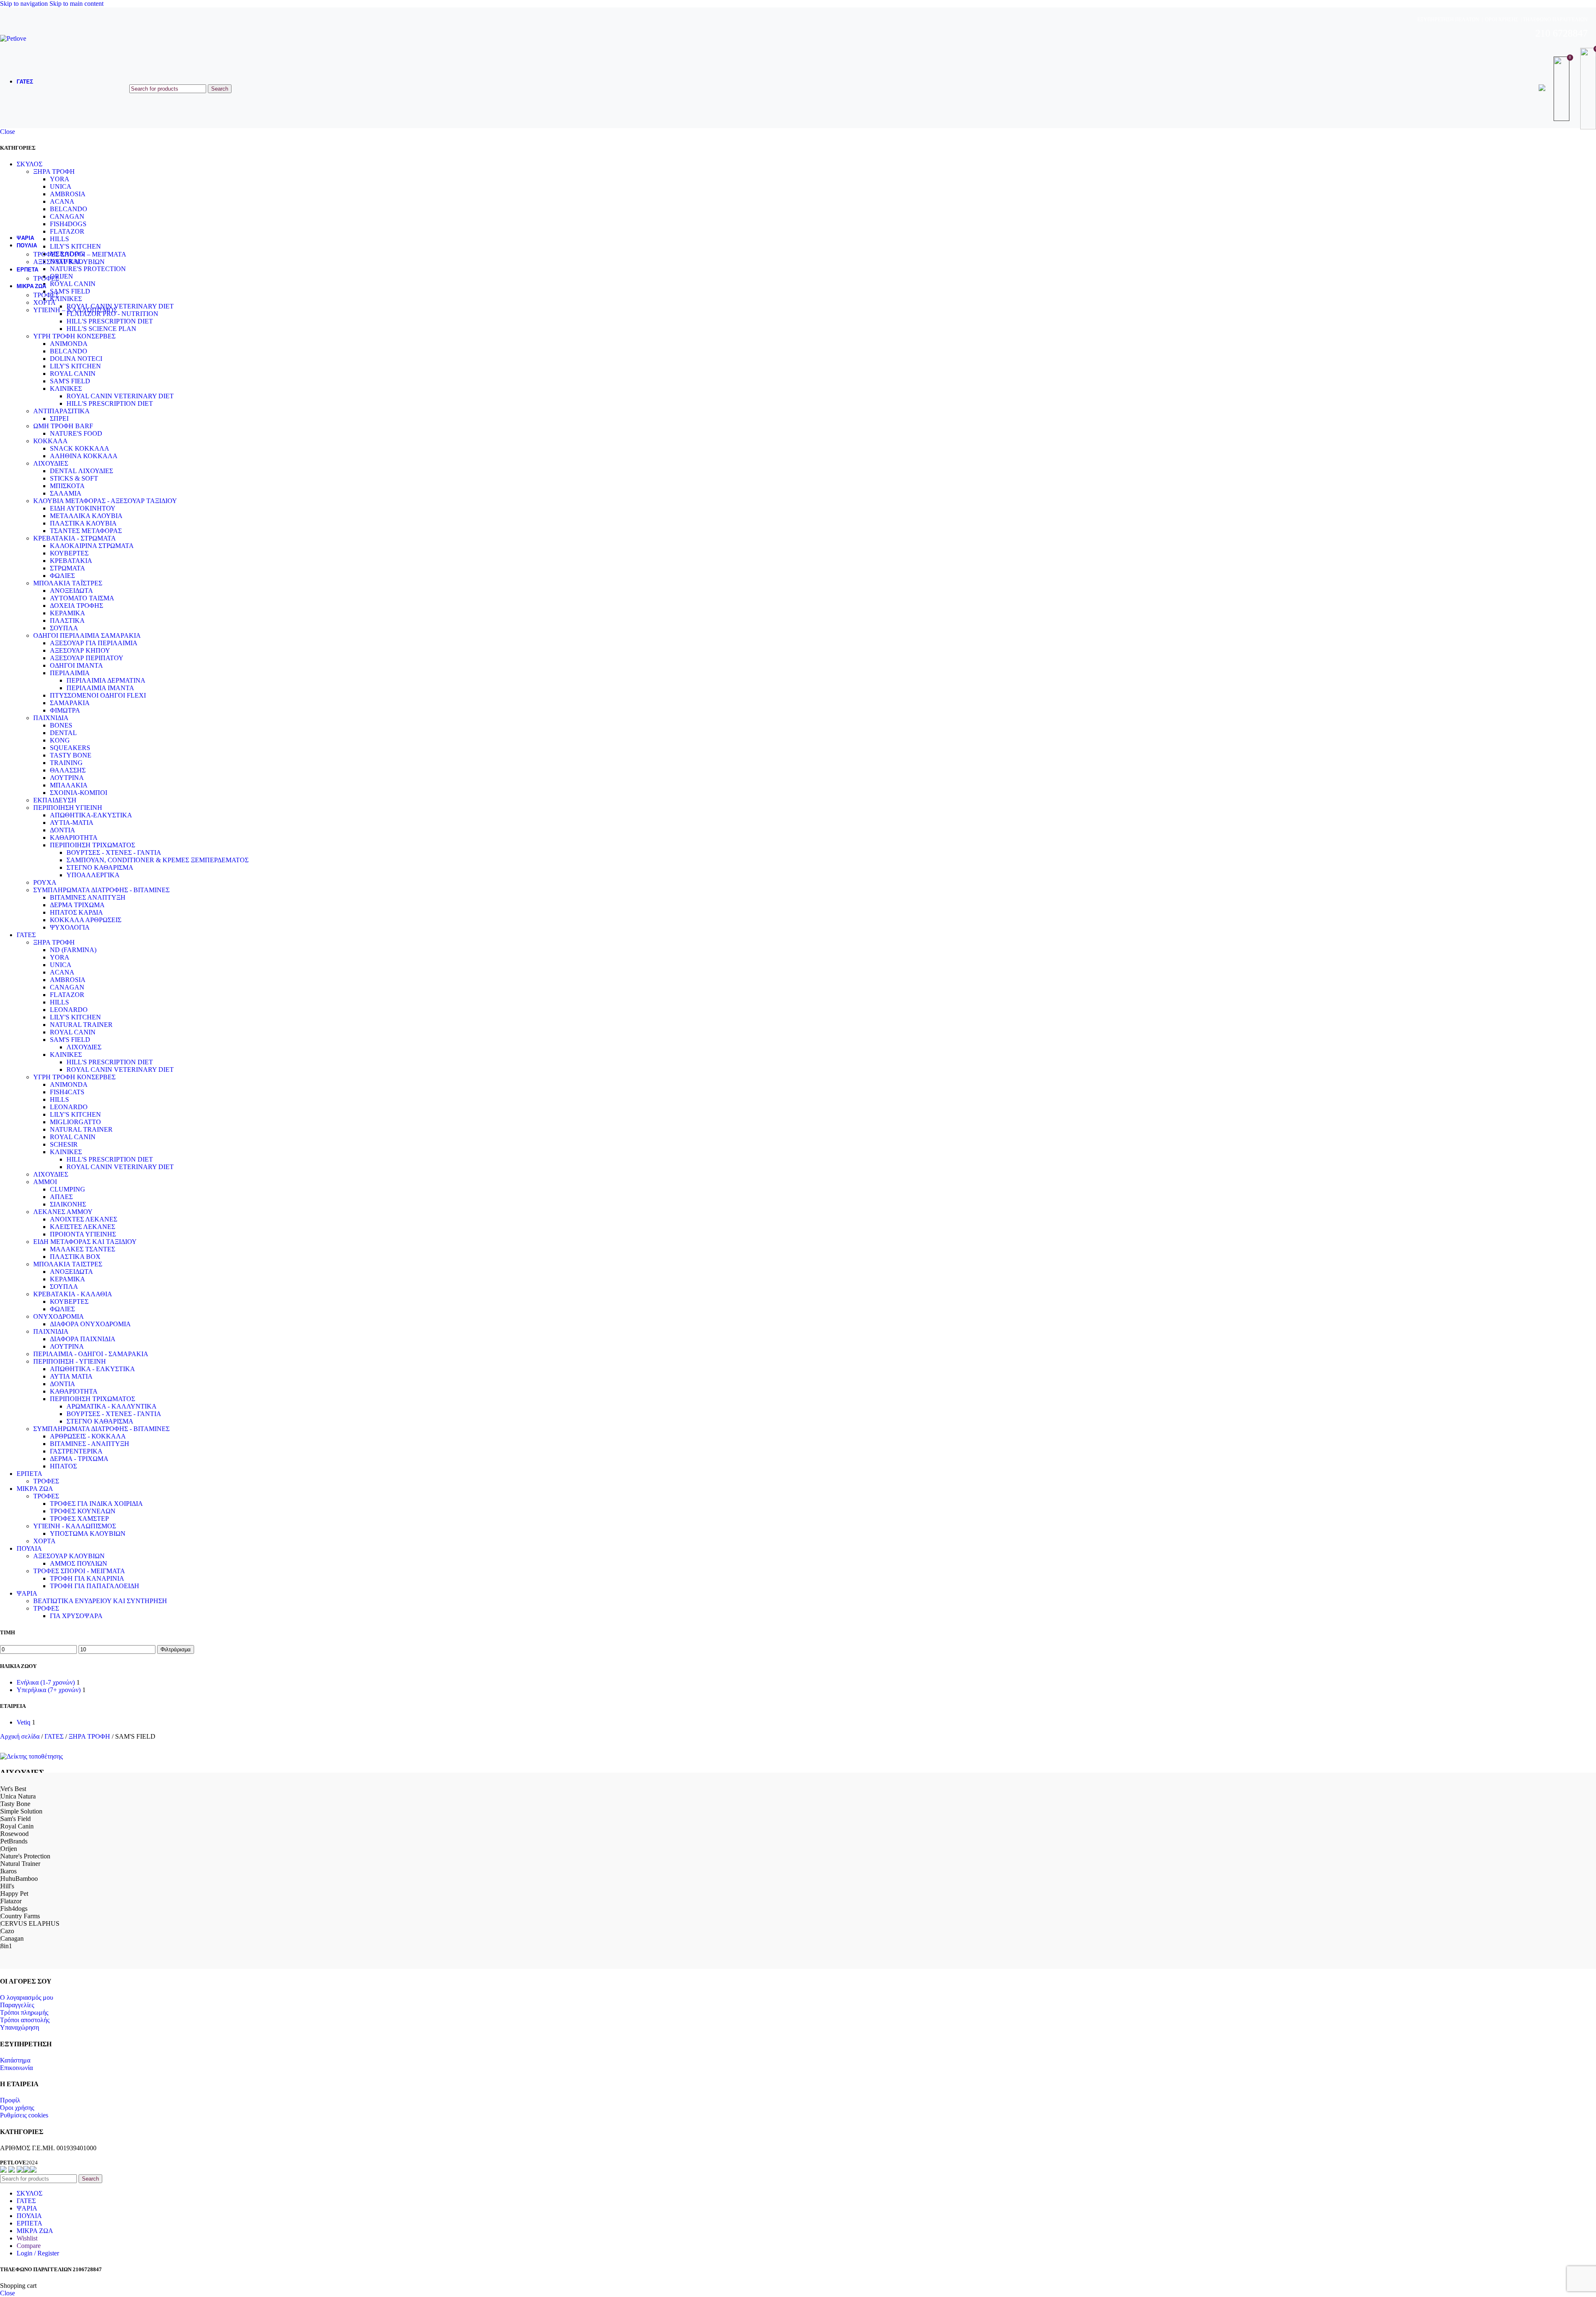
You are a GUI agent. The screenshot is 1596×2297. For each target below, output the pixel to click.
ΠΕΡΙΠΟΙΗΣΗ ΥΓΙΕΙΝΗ (68, 808)
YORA (60, 957)
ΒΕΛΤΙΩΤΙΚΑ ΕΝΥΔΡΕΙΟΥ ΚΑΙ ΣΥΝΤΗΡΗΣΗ (100, 1601)
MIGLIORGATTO (75, 1122)
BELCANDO (69, 351)
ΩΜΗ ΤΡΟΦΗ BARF (63, 426)
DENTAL (63, 733)
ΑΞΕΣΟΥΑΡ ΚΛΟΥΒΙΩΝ (69, 262)
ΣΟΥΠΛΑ (64, 628)
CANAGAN (67, 987)
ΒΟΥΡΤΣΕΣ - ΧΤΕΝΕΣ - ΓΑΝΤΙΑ (114, 852)
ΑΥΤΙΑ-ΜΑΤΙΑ (72, 823)
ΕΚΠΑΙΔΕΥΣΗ (55, 800)
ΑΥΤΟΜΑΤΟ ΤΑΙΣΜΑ (82, 598)
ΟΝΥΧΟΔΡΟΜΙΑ (59, 1316)
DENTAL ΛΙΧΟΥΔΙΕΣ (81, 471)
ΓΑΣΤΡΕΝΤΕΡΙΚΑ (76, 1451)
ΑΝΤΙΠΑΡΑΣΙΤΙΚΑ (62, 411)
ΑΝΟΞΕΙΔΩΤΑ (71, 591)
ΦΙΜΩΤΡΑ (65, 710)
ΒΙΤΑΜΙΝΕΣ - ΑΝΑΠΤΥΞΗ (90, 1444)
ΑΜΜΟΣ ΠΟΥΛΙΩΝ (79, 1563)
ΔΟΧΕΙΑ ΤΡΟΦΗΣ (76, 606)
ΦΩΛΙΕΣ (62, 576)
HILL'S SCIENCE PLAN (101, 329)
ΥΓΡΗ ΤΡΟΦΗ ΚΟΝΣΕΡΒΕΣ (74, 336)
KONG (60, 740)
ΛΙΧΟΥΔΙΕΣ (51, 463)
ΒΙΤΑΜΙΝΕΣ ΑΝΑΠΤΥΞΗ (88, 897)
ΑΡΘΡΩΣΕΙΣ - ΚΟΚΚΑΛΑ (88, 1436)
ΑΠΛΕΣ (61, 1197)
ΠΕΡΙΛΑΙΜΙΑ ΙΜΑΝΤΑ (100, 688)
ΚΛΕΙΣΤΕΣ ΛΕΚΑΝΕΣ (83, 1227)
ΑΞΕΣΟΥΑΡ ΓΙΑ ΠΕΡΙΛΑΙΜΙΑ (94, 643)
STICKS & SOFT (74, 478)
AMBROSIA (68, 980)
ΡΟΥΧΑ (45, 882)
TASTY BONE (71, 755)
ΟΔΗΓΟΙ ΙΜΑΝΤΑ (76, 665)
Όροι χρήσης (17, 2108)
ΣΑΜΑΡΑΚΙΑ (70, 703)
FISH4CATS (67, 1092)
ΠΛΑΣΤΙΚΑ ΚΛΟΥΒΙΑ (83, 523)
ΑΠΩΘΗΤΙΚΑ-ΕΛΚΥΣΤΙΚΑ (91, 815)
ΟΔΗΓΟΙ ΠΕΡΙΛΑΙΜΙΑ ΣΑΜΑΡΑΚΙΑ (87, 635)
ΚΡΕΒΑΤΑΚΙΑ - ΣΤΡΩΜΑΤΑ (75, 538)
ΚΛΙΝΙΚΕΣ (66, 389)
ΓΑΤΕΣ (26, 935)
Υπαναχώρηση (20, 2027)
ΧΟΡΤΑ (44, 302)
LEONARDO (69, 1010)
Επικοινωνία (16, 2068)
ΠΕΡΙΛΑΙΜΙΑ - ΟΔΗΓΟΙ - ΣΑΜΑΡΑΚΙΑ (91, 1354)
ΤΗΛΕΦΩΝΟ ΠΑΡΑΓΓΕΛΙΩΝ (1555, 20)
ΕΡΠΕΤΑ (30, 1474)
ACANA (62, 972)
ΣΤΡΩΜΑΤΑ (68, 568)
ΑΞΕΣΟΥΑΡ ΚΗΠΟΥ (80, 650)
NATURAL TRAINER (81, 1025)
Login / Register (38, 2253)
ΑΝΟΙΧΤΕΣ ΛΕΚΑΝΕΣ (84, 1219)
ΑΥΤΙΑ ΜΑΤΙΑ (71, 1376)
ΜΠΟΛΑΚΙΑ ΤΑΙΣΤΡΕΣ (68, 1264)
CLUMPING (68, 1189)
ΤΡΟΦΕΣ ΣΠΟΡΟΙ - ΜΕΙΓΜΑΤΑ (79, 1571)
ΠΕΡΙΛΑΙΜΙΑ (70, 673)
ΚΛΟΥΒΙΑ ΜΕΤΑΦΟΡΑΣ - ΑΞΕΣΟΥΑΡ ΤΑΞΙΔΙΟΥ (105, 501)
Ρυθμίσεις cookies (24, 2115)
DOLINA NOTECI (76, 359)
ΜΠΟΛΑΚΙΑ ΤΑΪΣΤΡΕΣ (68, 583)
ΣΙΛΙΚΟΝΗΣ (68, 1204)
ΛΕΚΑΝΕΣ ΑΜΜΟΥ (63, 1212)
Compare (29, 2246)
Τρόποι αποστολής (25, 2020)
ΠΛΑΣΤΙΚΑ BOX (75, 1257)
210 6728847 (1562, 33)
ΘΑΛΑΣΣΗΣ (68, 770)
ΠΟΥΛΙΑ (29, 1548)
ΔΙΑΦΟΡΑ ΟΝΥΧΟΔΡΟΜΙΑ (90, 1324)
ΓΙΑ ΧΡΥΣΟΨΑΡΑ (76, 1616)
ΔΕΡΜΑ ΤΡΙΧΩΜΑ (77, 905)
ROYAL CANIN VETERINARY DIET (120, 396)
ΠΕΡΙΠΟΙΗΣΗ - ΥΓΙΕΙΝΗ (70, 1361)
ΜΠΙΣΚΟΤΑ (67, 486)
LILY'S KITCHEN (75, 366)
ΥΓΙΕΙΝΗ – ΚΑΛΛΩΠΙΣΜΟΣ (75, 310)
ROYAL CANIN (73, 374)
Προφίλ (10, 2100)
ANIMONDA (69, 344)
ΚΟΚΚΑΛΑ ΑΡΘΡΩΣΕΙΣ (86, 920)
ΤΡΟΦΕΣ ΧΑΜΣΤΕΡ (79, 1519)
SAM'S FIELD (70, 381)
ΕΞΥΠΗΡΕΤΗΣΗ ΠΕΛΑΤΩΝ (1448, 20)
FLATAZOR (67, 995)
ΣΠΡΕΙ (59, 418)
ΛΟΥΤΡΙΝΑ (67, 778)
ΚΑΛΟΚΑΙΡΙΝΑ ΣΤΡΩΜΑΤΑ (92, 546)
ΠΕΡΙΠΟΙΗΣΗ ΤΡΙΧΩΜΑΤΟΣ (92, 845)
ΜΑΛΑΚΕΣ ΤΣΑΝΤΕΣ (83, 1249)
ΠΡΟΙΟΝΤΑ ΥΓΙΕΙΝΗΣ (83, 1234)
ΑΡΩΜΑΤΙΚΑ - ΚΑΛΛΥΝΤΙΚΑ (112, 1406)
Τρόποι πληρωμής (24, 2012)
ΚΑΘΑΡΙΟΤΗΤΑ (74, 838)
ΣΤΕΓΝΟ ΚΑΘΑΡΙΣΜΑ (100, 867)
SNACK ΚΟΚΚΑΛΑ (80, 448)
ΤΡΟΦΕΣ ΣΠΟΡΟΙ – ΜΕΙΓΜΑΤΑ (80, 254)
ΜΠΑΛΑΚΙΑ (69, 785)
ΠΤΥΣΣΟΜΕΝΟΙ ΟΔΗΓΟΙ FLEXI (98, 695)
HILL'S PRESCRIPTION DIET (110, 321)
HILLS (59, 1002)
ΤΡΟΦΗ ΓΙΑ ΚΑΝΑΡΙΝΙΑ (87, 1578)
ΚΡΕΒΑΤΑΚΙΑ (71, 561)
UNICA (61, 965)
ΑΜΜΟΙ (45, 1182)
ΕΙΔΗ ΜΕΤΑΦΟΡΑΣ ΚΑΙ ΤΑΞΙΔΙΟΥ (85, 1242)
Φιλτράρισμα (176, 1649)
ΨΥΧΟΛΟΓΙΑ (70, 927)
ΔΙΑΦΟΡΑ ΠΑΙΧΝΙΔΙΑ (83, 1339)
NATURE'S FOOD (76, 433)
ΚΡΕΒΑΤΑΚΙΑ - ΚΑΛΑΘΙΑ (73, 1294)
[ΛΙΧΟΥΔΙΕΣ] (31, 1756)
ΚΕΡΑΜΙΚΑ (68, 613)
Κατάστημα (15, 2060)
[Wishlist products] (1563, 89)
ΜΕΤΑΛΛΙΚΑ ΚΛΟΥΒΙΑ (86, 516)
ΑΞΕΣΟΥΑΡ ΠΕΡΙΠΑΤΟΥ (87, 658)
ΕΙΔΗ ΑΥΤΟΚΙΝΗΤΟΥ (83, 508)
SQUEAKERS (70, 748)
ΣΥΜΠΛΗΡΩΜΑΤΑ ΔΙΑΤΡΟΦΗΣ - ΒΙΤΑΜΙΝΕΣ (101, 890)
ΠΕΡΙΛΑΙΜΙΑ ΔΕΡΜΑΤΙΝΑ (106, 680)
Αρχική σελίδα (21, 1736)
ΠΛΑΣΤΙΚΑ (67, 621)
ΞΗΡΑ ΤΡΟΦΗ (54, 942)
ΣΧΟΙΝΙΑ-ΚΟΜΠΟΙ (79, 793)
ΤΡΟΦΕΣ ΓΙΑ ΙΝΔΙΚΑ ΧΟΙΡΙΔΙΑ (96, 1504)
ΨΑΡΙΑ (27, 1593)
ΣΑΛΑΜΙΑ (66, 493)
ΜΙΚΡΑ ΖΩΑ (35, 1489)
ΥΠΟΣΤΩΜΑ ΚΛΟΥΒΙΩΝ (88, 1533)
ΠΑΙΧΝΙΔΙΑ (51, 718)
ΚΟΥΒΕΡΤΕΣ (69, 553)
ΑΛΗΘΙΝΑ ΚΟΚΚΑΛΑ (84, 456)
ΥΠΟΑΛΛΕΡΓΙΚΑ (93, 875)
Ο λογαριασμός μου (27, 1997)
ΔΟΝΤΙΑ (63, 830)
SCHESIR (64, 1144)
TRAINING (66, 763)
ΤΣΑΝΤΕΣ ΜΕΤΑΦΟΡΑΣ (86, 531)
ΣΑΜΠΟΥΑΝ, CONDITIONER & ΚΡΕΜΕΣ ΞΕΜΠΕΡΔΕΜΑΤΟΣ (158, 860)
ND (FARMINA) (73, 950)
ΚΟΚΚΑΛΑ (50, 441)
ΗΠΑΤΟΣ (63, 1466)
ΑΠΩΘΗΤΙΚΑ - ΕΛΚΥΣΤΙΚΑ (92, 1369)
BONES (61, 725)
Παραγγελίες (17, 2005)
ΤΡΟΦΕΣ (46, 278)
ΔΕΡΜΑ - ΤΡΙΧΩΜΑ (79, 1459)
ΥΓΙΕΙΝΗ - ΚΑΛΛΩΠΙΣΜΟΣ (75, 1526)
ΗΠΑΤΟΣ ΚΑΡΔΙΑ (76, 912)
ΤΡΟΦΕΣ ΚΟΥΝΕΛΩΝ (83, 1511)
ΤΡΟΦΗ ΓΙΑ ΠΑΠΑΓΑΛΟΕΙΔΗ (95, 1586)
